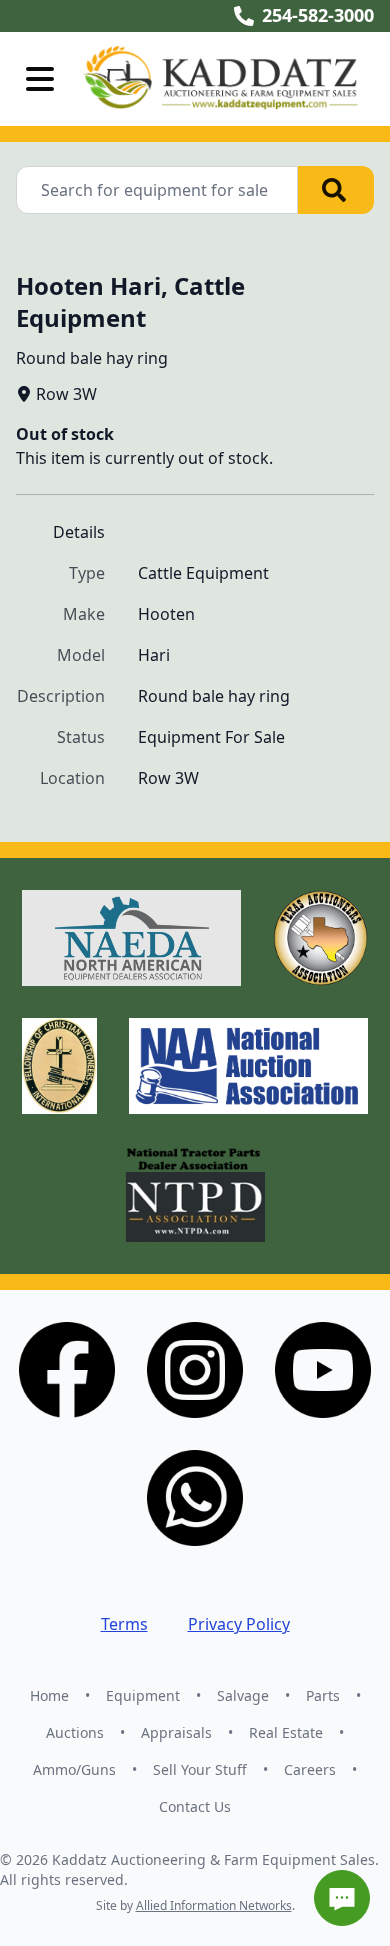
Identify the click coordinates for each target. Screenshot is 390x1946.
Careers (310, 1769)
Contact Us (195, 1806)
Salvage (243, 1695)
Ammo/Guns (74, 1769)
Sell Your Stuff (200, 1769)
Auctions (75, 1732)
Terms (124, 1624)
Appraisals (176, 1732)
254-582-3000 (318, 15)
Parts (323, 1695)
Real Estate (286, 1732)
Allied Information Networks (214, 1905)
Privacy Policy (239, 1624)
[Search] (336, 190)
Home (49, 1695)
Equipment (143, 1695)
